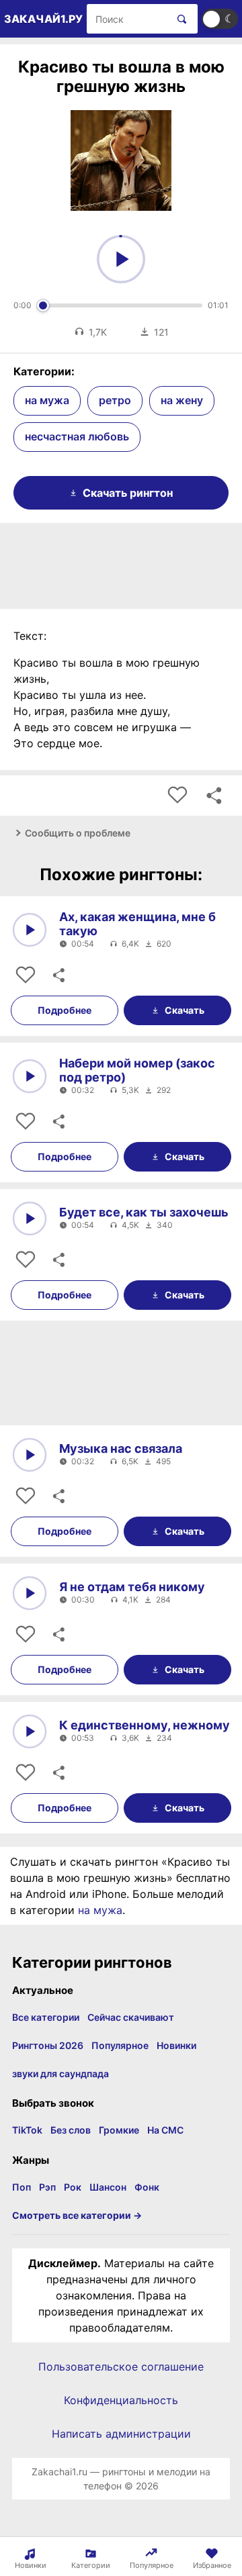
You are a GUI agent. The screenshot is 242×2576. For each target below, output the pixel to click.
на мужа (47, 400)
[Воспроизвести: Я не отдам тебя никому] (30, 1593)
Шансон (108, 2187)
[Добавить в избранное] (177, 796)
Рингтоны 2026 (48, 2045)
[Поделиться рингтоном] (214, 796)
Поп (22, 2187)
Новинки (176, 2045)
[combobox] (127, 19)
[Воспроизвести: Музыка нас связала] (30, 1455)
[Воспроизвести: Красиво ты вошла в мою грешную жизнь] (121, 259)
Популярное (120, 2045)
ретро (115, 400)
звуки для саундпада (61, 2073)
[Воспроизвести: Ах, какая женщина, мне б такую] (30, 930)
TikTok (27, 2130)
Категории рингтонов (92, 1962)
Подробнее (65, 1010)
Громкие (119, 2130)
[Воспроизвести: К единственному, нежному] (30, 1731)
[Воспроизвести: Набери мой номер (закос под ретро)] (30, 1076)
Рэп (47, 2187)
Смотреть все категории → (77, 2215)
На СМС (165, 2130)
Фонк (147, 2187)
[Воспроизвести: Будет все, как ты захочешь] (30, 1219)
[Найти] (179, 19)
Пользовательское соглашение (121, 2367)
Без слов (71, 2130)
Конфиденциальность (121, 2400)
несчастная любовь (77, 436)
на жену (182, 400)
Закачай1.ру (43, 19)
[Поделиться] (58, 975)
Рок (73, 2187)
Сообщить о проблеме (78, 833)
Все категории (46, 2017)
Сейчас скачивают (131, 2017)
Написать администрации (121, 2434)
